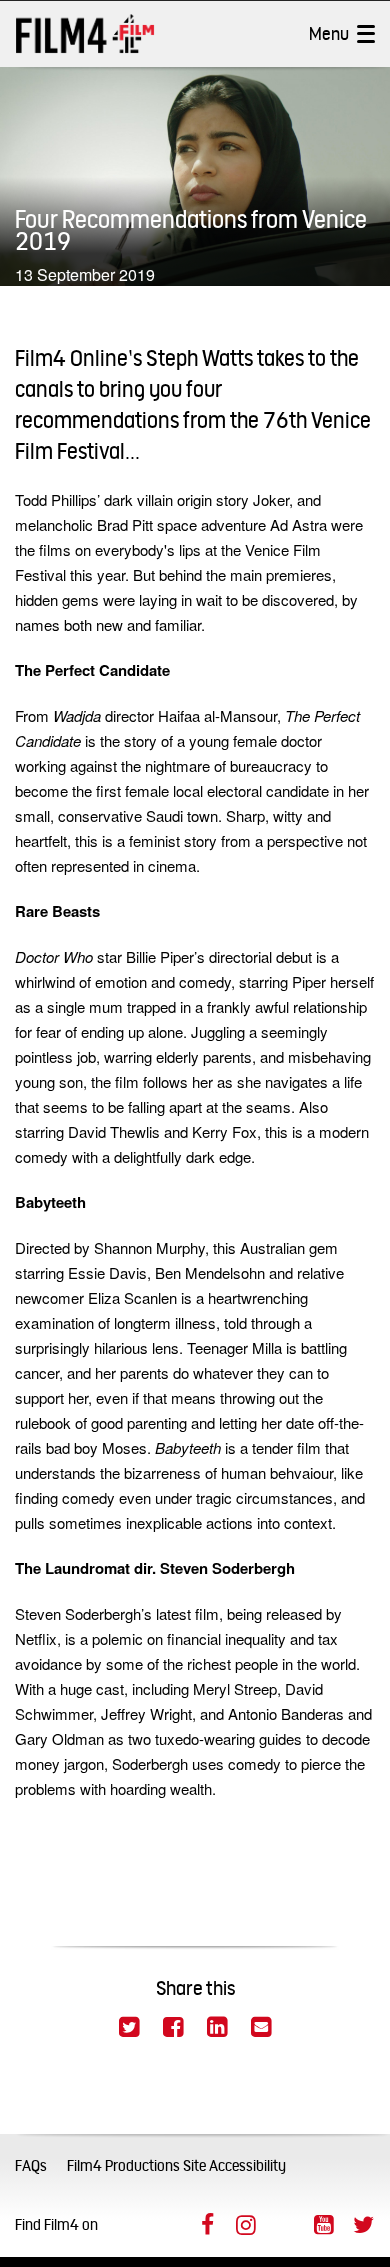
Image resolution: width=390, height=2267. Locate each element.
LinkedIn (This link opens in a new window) (285, 2225)
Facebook (173, 2027)
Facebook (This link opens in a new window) (207, 2225)
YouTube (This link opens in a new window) (324, 2225)
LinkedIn (217, 2027)
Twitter (129, 2027)
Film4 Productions (85, 33)
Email (261, 2027)
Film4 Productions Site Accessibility (176, 2165)
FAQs (31, 2165)
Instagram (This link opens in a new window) (246, 2225)
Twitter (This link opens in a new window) (363, 2225)
